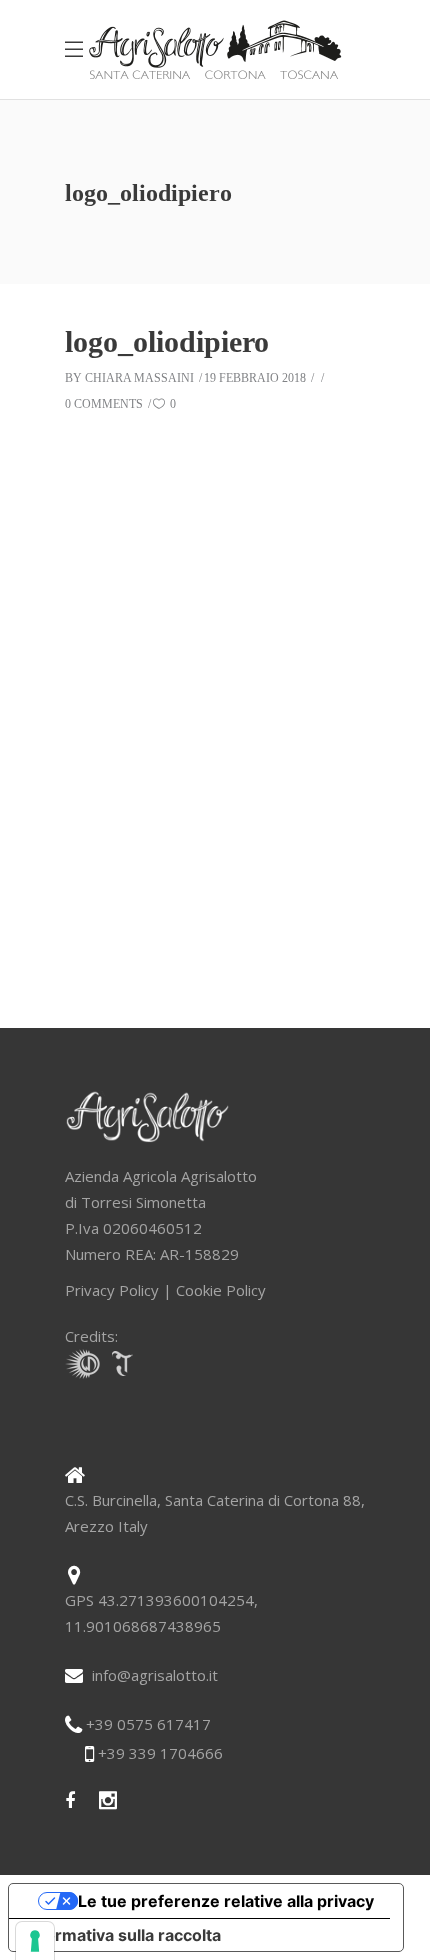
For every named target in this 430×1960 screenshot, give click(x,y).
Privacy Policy (112, 1290)
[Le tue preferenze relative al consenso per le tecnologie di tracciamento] (35, 1941)
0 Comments (104, 404)
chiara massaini (139, 378)
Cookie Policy (221, 1290)
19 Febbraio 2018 (255, 378)
